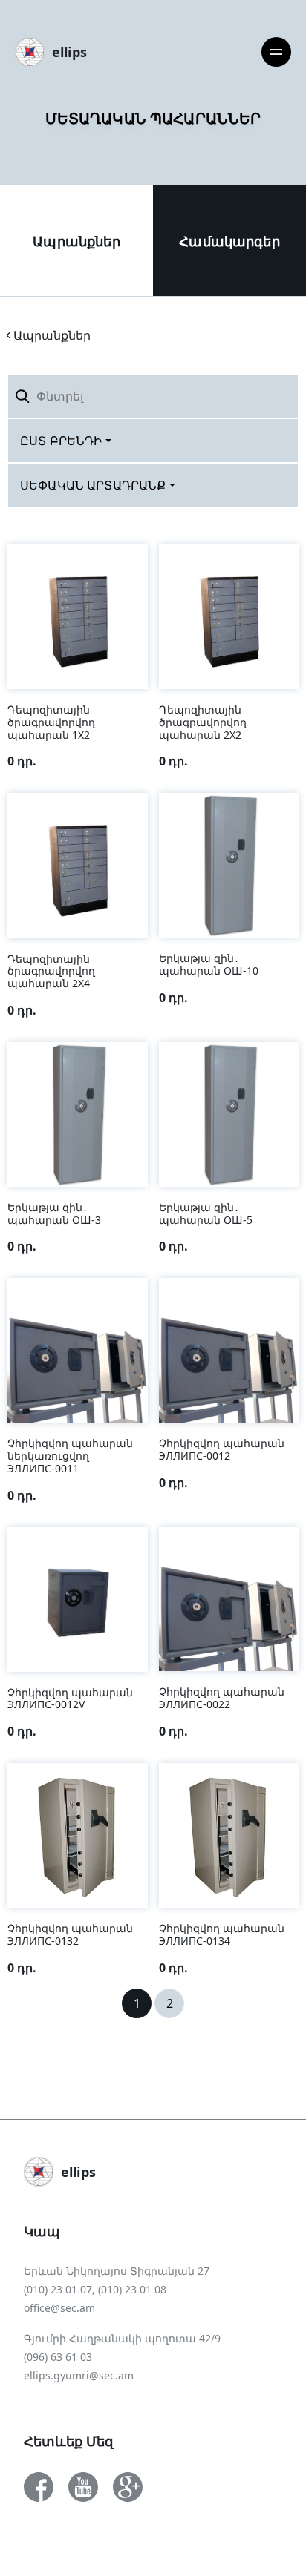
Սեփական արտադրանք (93, 485)
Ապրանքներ (76, 241)
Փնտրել (263, 396)
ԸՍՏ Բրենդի (61, 441)
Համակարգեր (229, 241)
